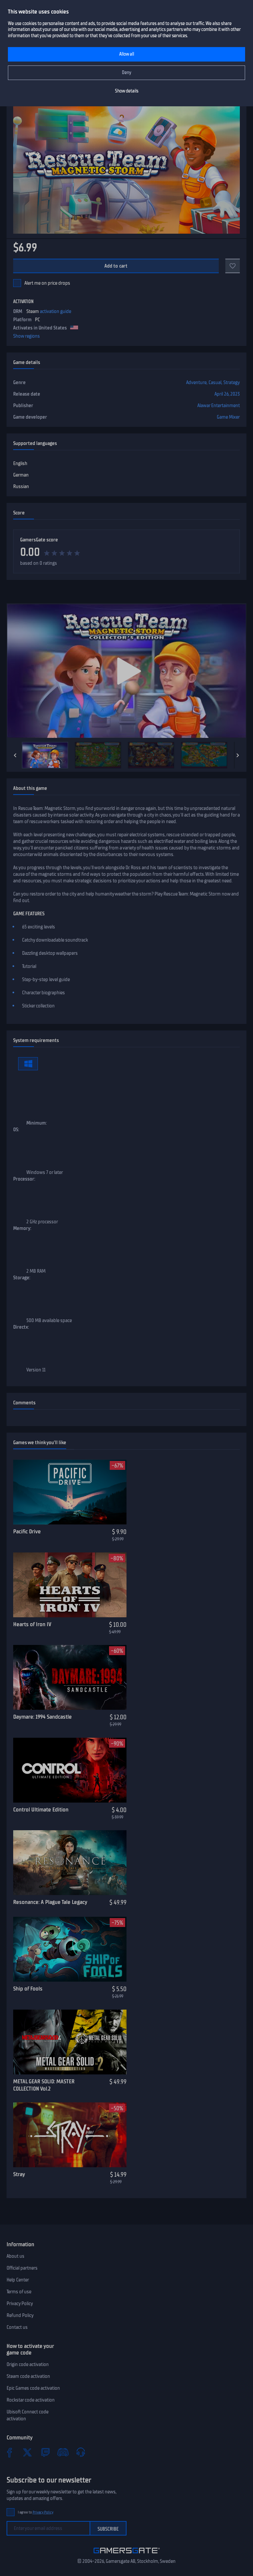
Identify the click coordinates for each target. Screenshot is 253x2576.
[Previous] (15, 755)
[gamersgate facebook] (10, 2452)
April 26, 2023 (227, 394)
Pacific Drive (27, 1531)
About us (15, 2256)
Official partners (22, 2268)
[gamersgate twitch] (45, 2452)
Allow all (127, 54)
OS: (16, 1130)
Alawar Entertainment (219, 405)
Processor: (24, 1179)
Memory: (22, 1228)
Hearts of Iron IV (32, 1624)
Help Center (18, 2280)
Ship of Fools (28, 1989)
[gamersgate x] (27, 2452)
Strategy (232, 382)
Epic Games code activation (33, 2388)
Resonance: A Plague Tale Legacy (50, 1902)
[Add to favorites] (233, 266)
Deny (127, 73)
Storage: (22, 1278)
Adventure (196, 382)
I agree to (36, 2512)
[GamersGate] (127, 2555)
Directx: (21, 1327)
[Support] (81, 2452)
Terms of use (19, 2292)
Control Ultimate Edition (41, 1809)
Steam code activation (28, 2376)
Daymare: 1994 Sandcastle (42, 1717)
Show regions (27, 336)
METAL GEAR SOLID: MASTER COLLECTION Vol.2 (44, 2085)
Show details (127, 91)
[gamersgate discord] (63, 2452)
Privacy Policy (20, 2303)
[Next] (238, 755)
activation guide (56, 311)
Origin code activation (28, 2364)
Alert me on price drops (47, 283)
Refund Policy (20, 2315)
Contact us (17, 2327)
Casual (215, 382)
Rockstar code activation (31, 2400)
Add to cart (116, 266)
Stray (19, 2174)
